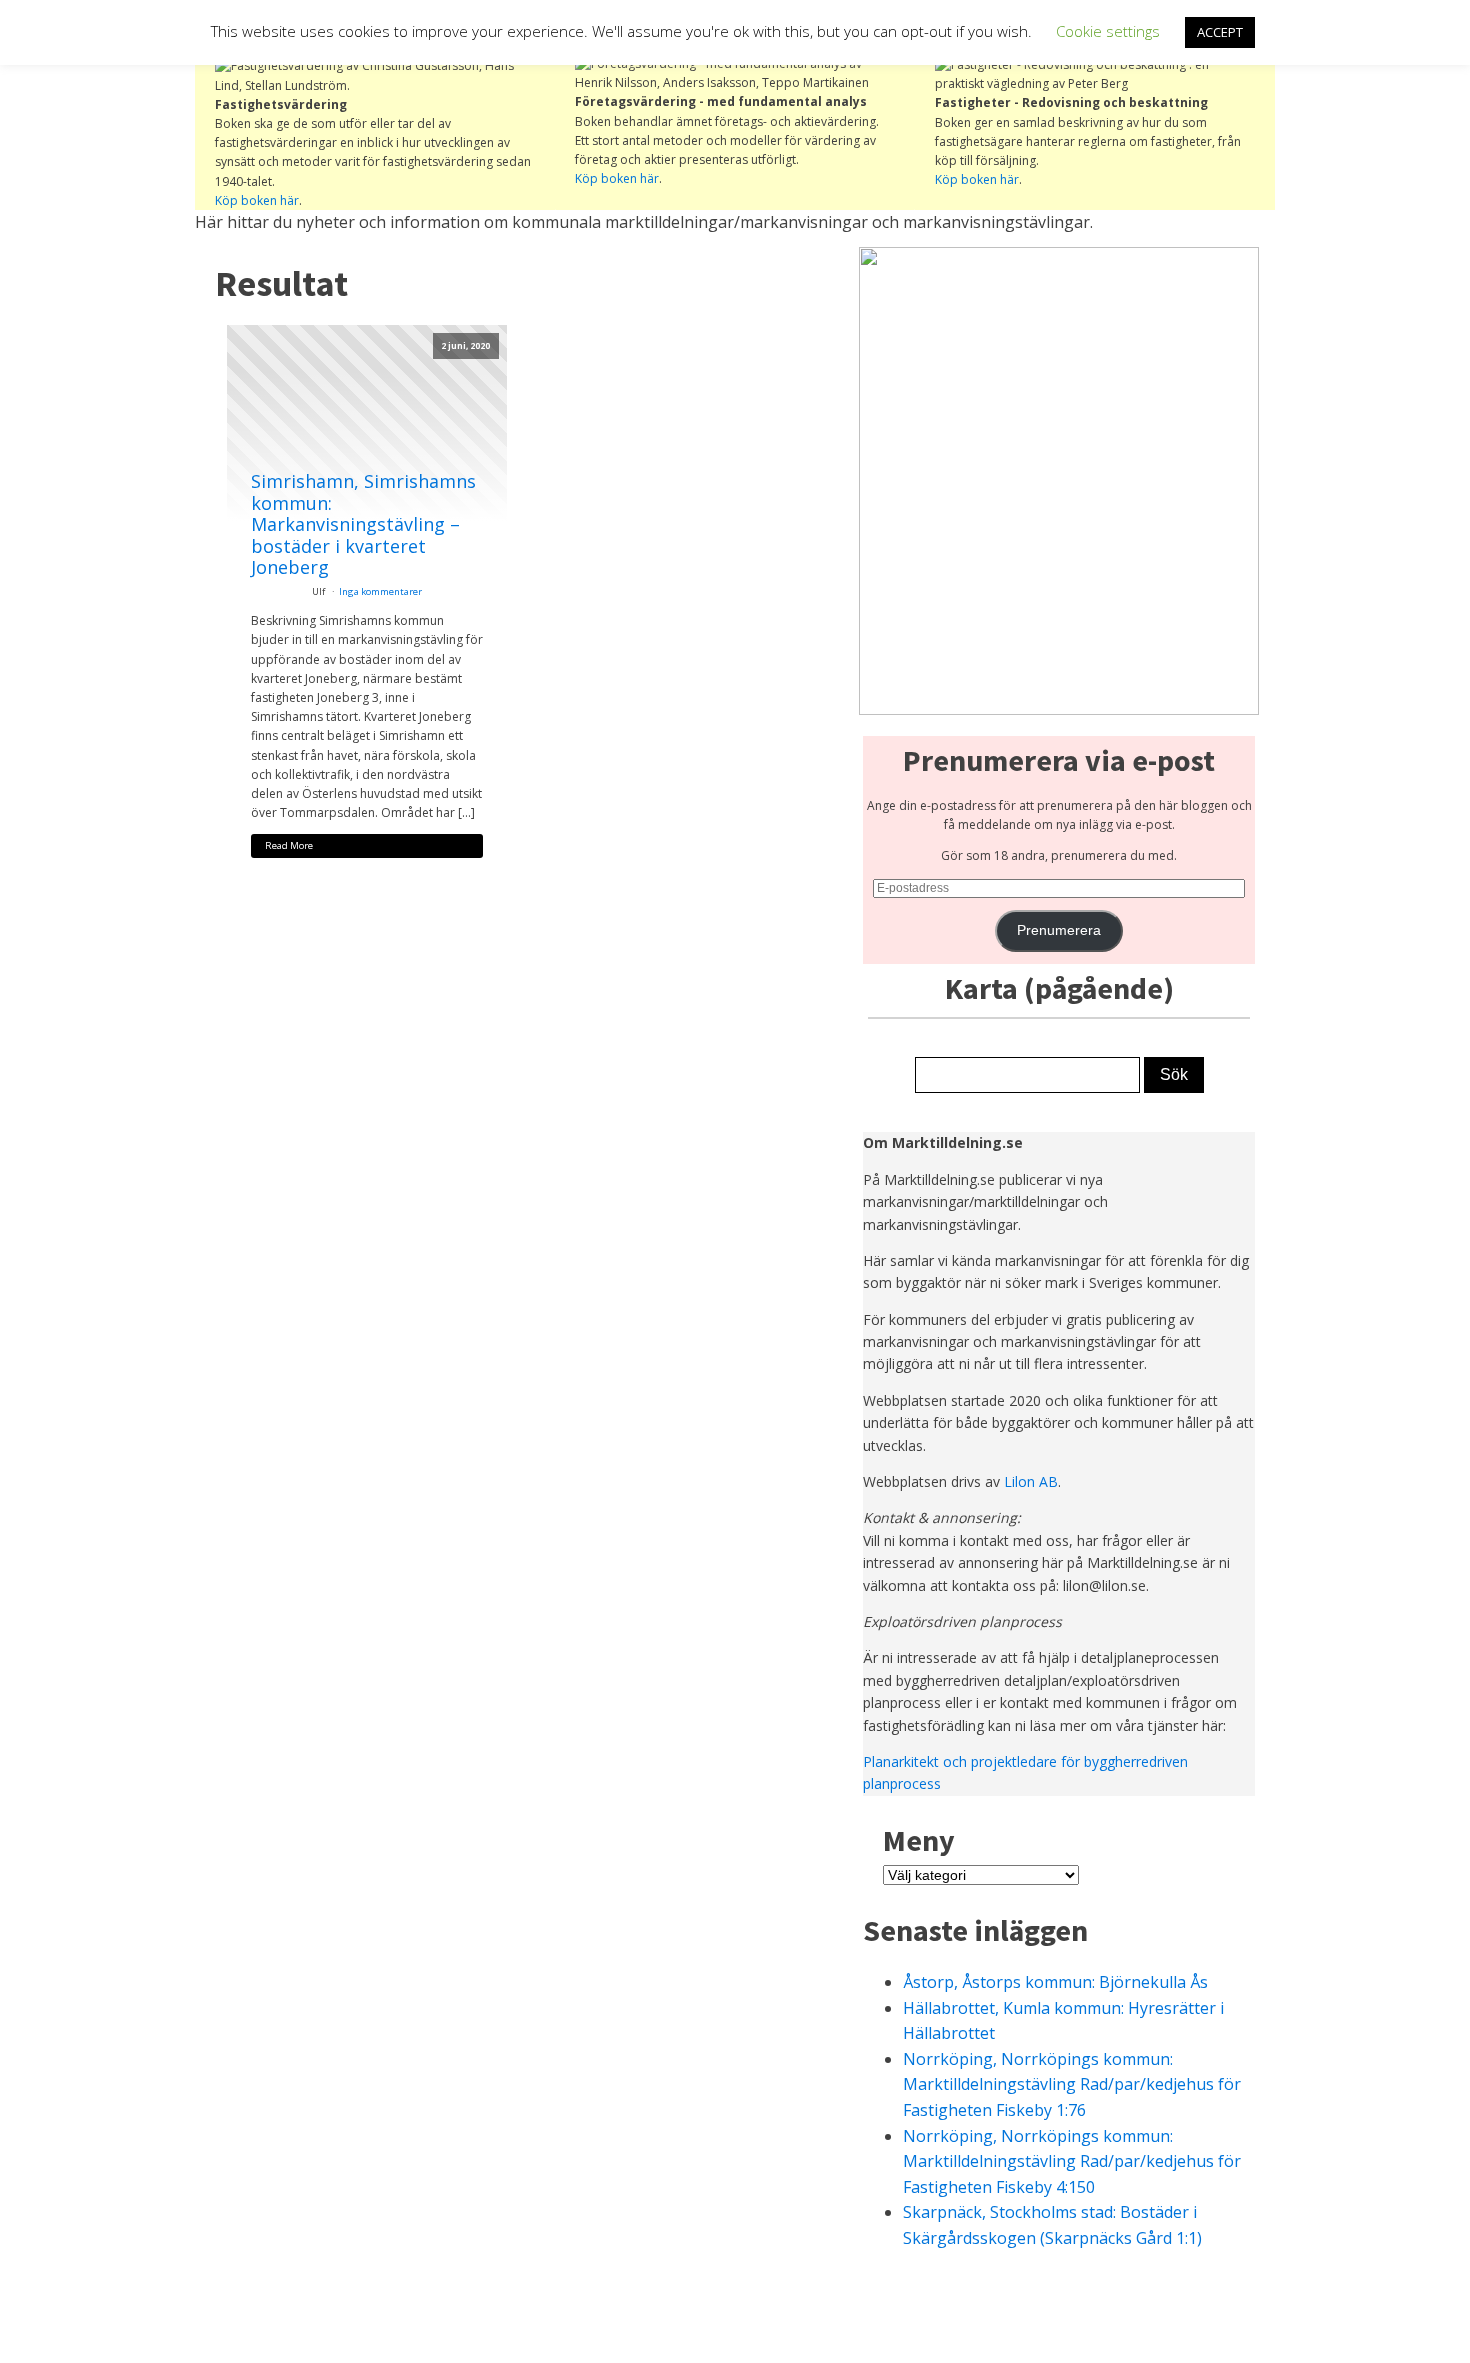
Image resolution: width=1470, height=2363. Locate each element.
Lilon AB (1031, 1481)
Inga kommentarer (380, 591)
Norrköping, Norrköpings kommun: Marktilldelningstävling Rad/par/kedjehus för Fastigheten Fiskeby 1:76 (1072, 2084)
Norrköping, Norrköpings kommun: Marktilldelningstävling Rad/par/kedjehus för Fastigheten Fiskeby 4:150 (1072, 2161)
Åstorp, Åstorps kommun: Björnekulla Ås (1055, 1982)
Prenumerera (1059, 930)
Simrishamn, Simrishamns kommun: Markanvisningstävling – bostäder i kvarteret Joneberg (363, 525)
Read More (289, 845)
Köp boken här (257, 200)
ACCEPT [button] (1220, 32)
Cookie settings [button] (1108, 31)
